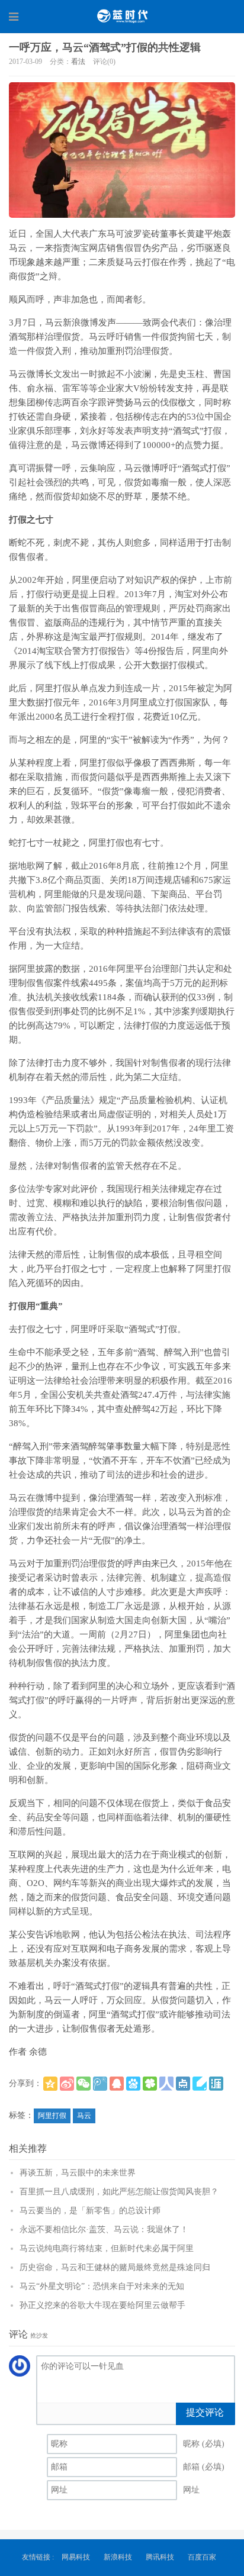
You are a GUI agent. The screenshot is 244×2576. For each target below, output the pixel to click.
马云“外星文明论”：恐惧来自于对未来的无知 (102, 2286)
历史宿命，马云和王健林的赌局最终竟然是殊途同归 (115, 2267)
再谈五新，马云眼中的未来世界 (78, 2173)
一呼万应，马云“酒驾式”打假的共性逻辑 (105, 47)
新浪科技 (118, 2557)
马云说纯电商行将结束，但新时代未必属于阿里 (107, 2248)
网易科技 (76, 2557)
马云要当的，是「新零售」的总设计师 (90, 2211)
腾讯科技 (160, 2557)
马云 (84, 2116)
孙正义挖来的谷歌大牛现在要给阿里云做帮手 (102, 2305)
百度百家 (202, 2557)
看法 (78, 62)
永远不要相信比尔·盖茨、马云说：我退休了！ (104, 2230)
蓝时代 (122, 16)
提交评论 (205, 2412)
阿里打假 (52, 2116)
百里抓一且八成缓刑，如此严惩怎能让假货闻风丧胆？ (119, 2192)
